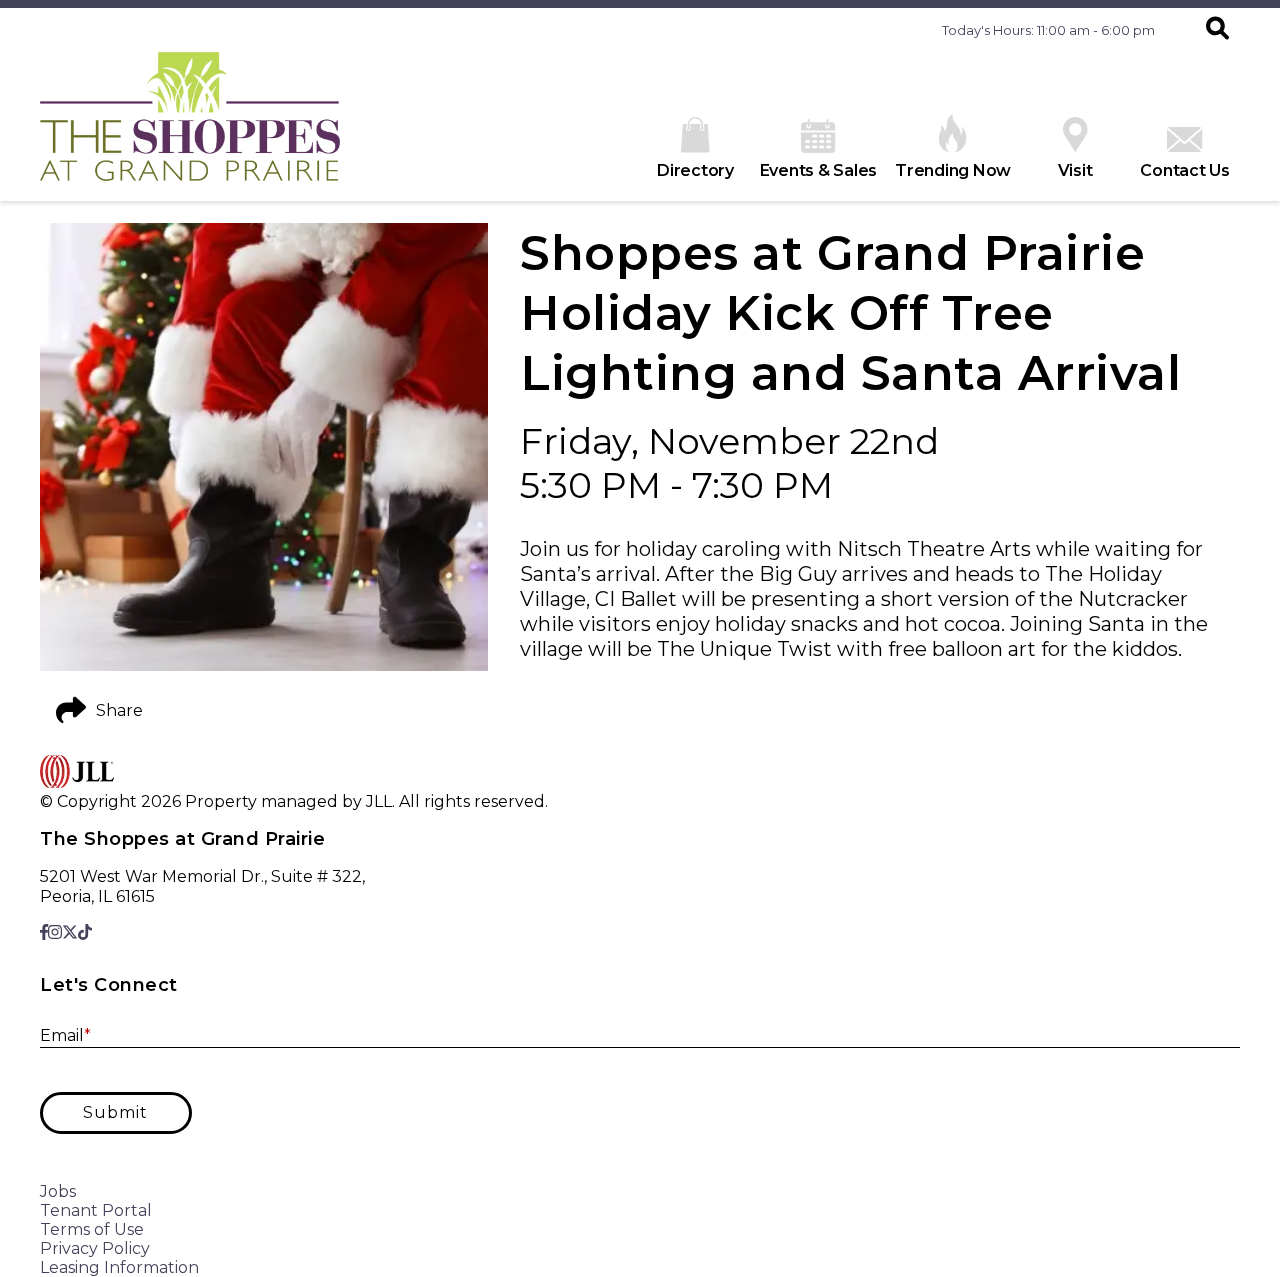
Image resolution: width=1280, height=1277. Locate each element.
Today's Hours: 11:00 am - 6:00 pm (1048, 30)
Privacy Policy (95, 1248)
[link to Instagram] (55, 932)
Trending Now (953, 170)
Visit (1075, 170)
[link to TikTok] (85, 932)
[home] (190, 126)
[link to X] (70, 932)
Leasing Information (119, 1267)
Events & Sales (819, 170)
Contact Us (1185, 170)
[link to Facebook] (44, 932)
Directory (695, 170)
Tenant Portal (96, 1210)
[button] (1217, 30)
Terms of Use (92, 1229)
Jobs (58, 1191)
